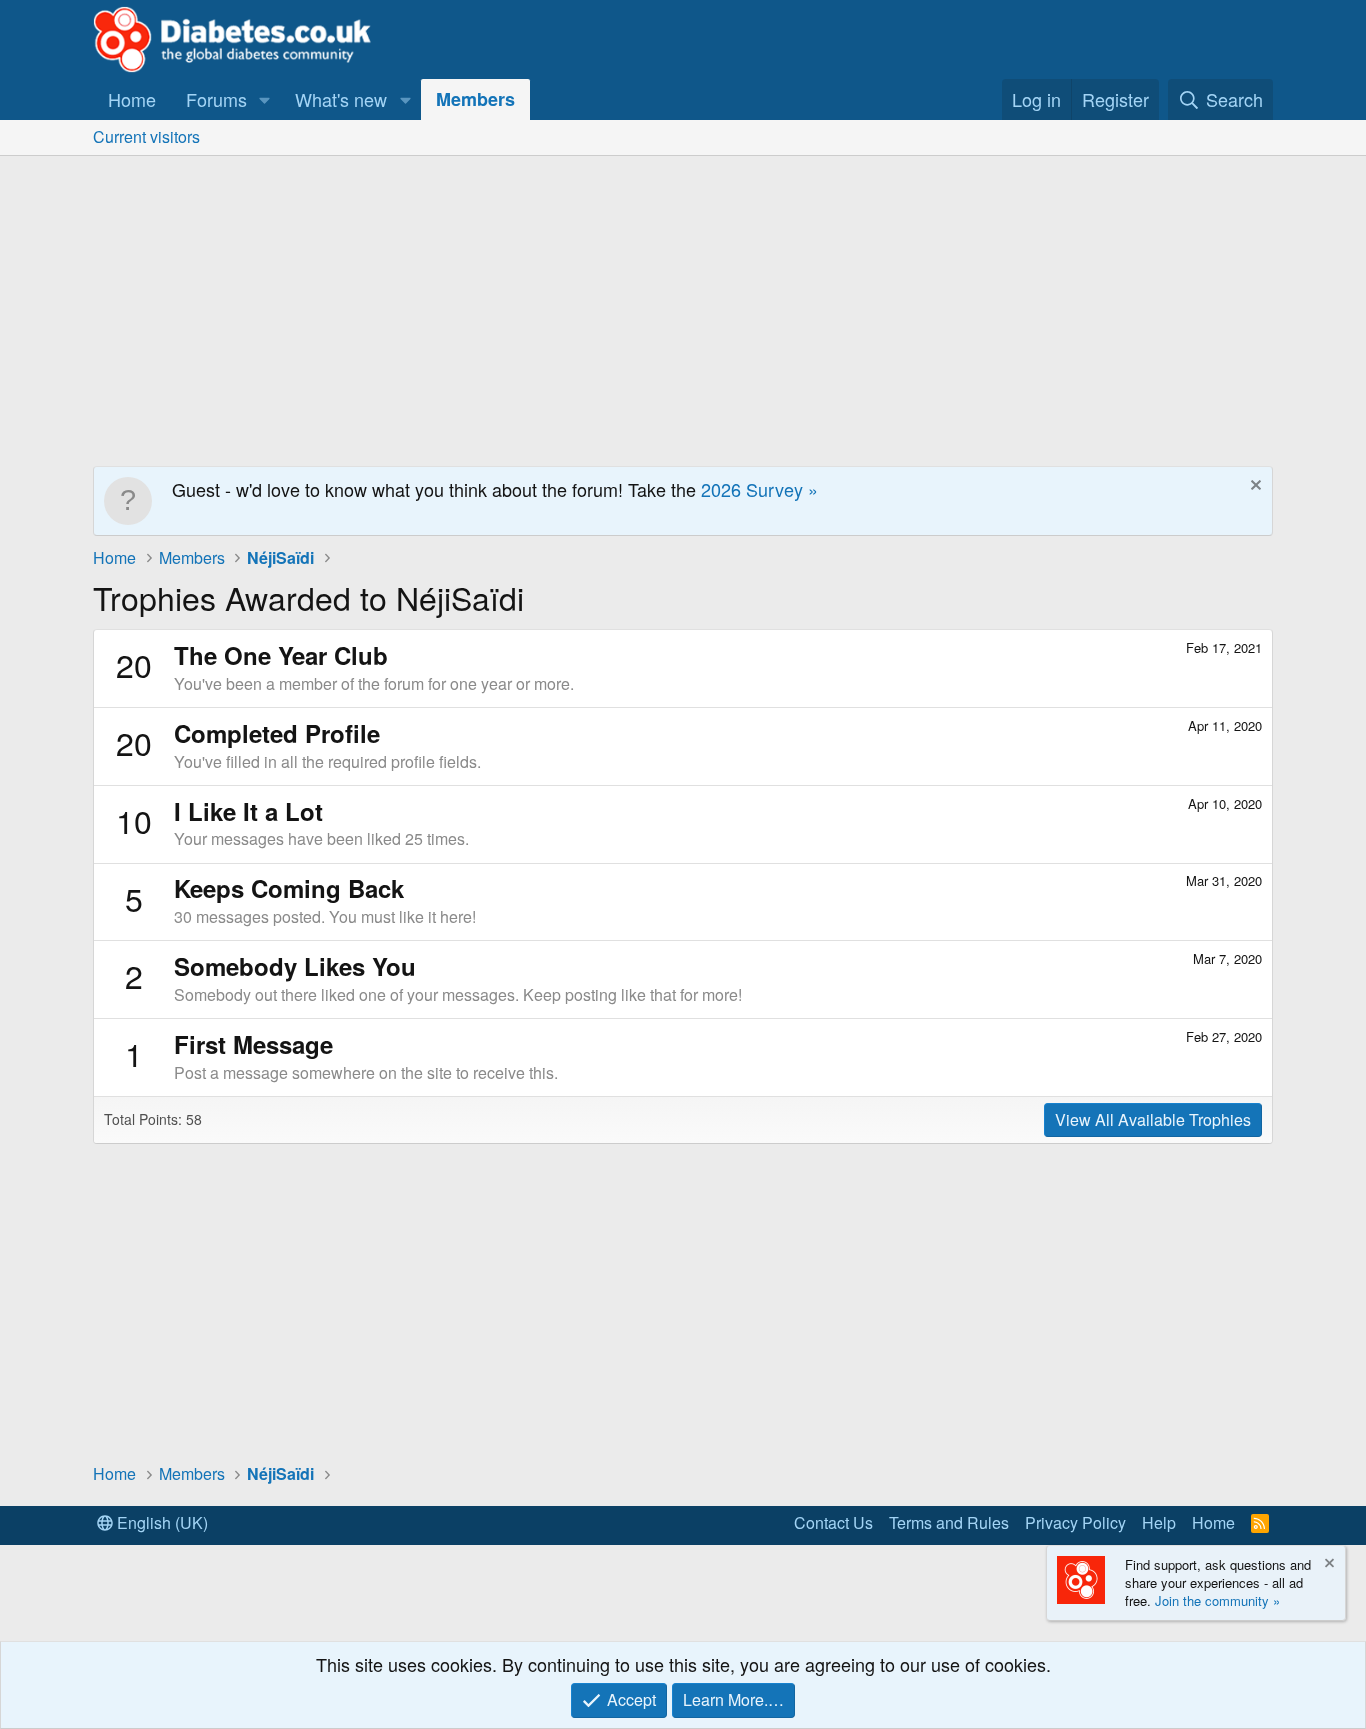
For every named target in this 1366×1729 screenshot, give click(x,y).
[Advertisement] (683, 306)
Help (1159, 1522)
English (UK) (160, 1522)
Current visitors (146, 136)
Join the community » (1217, 1600)
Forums (216, 99)
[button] (265, 99)
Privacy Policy (1075, 1522)
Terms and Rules (949, 1522)
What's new (341, 99)
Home (132, 99)
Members (475, 99)
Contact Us (833, 1522)
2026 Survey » (759, 489)
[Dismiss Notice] (1253, 487)
